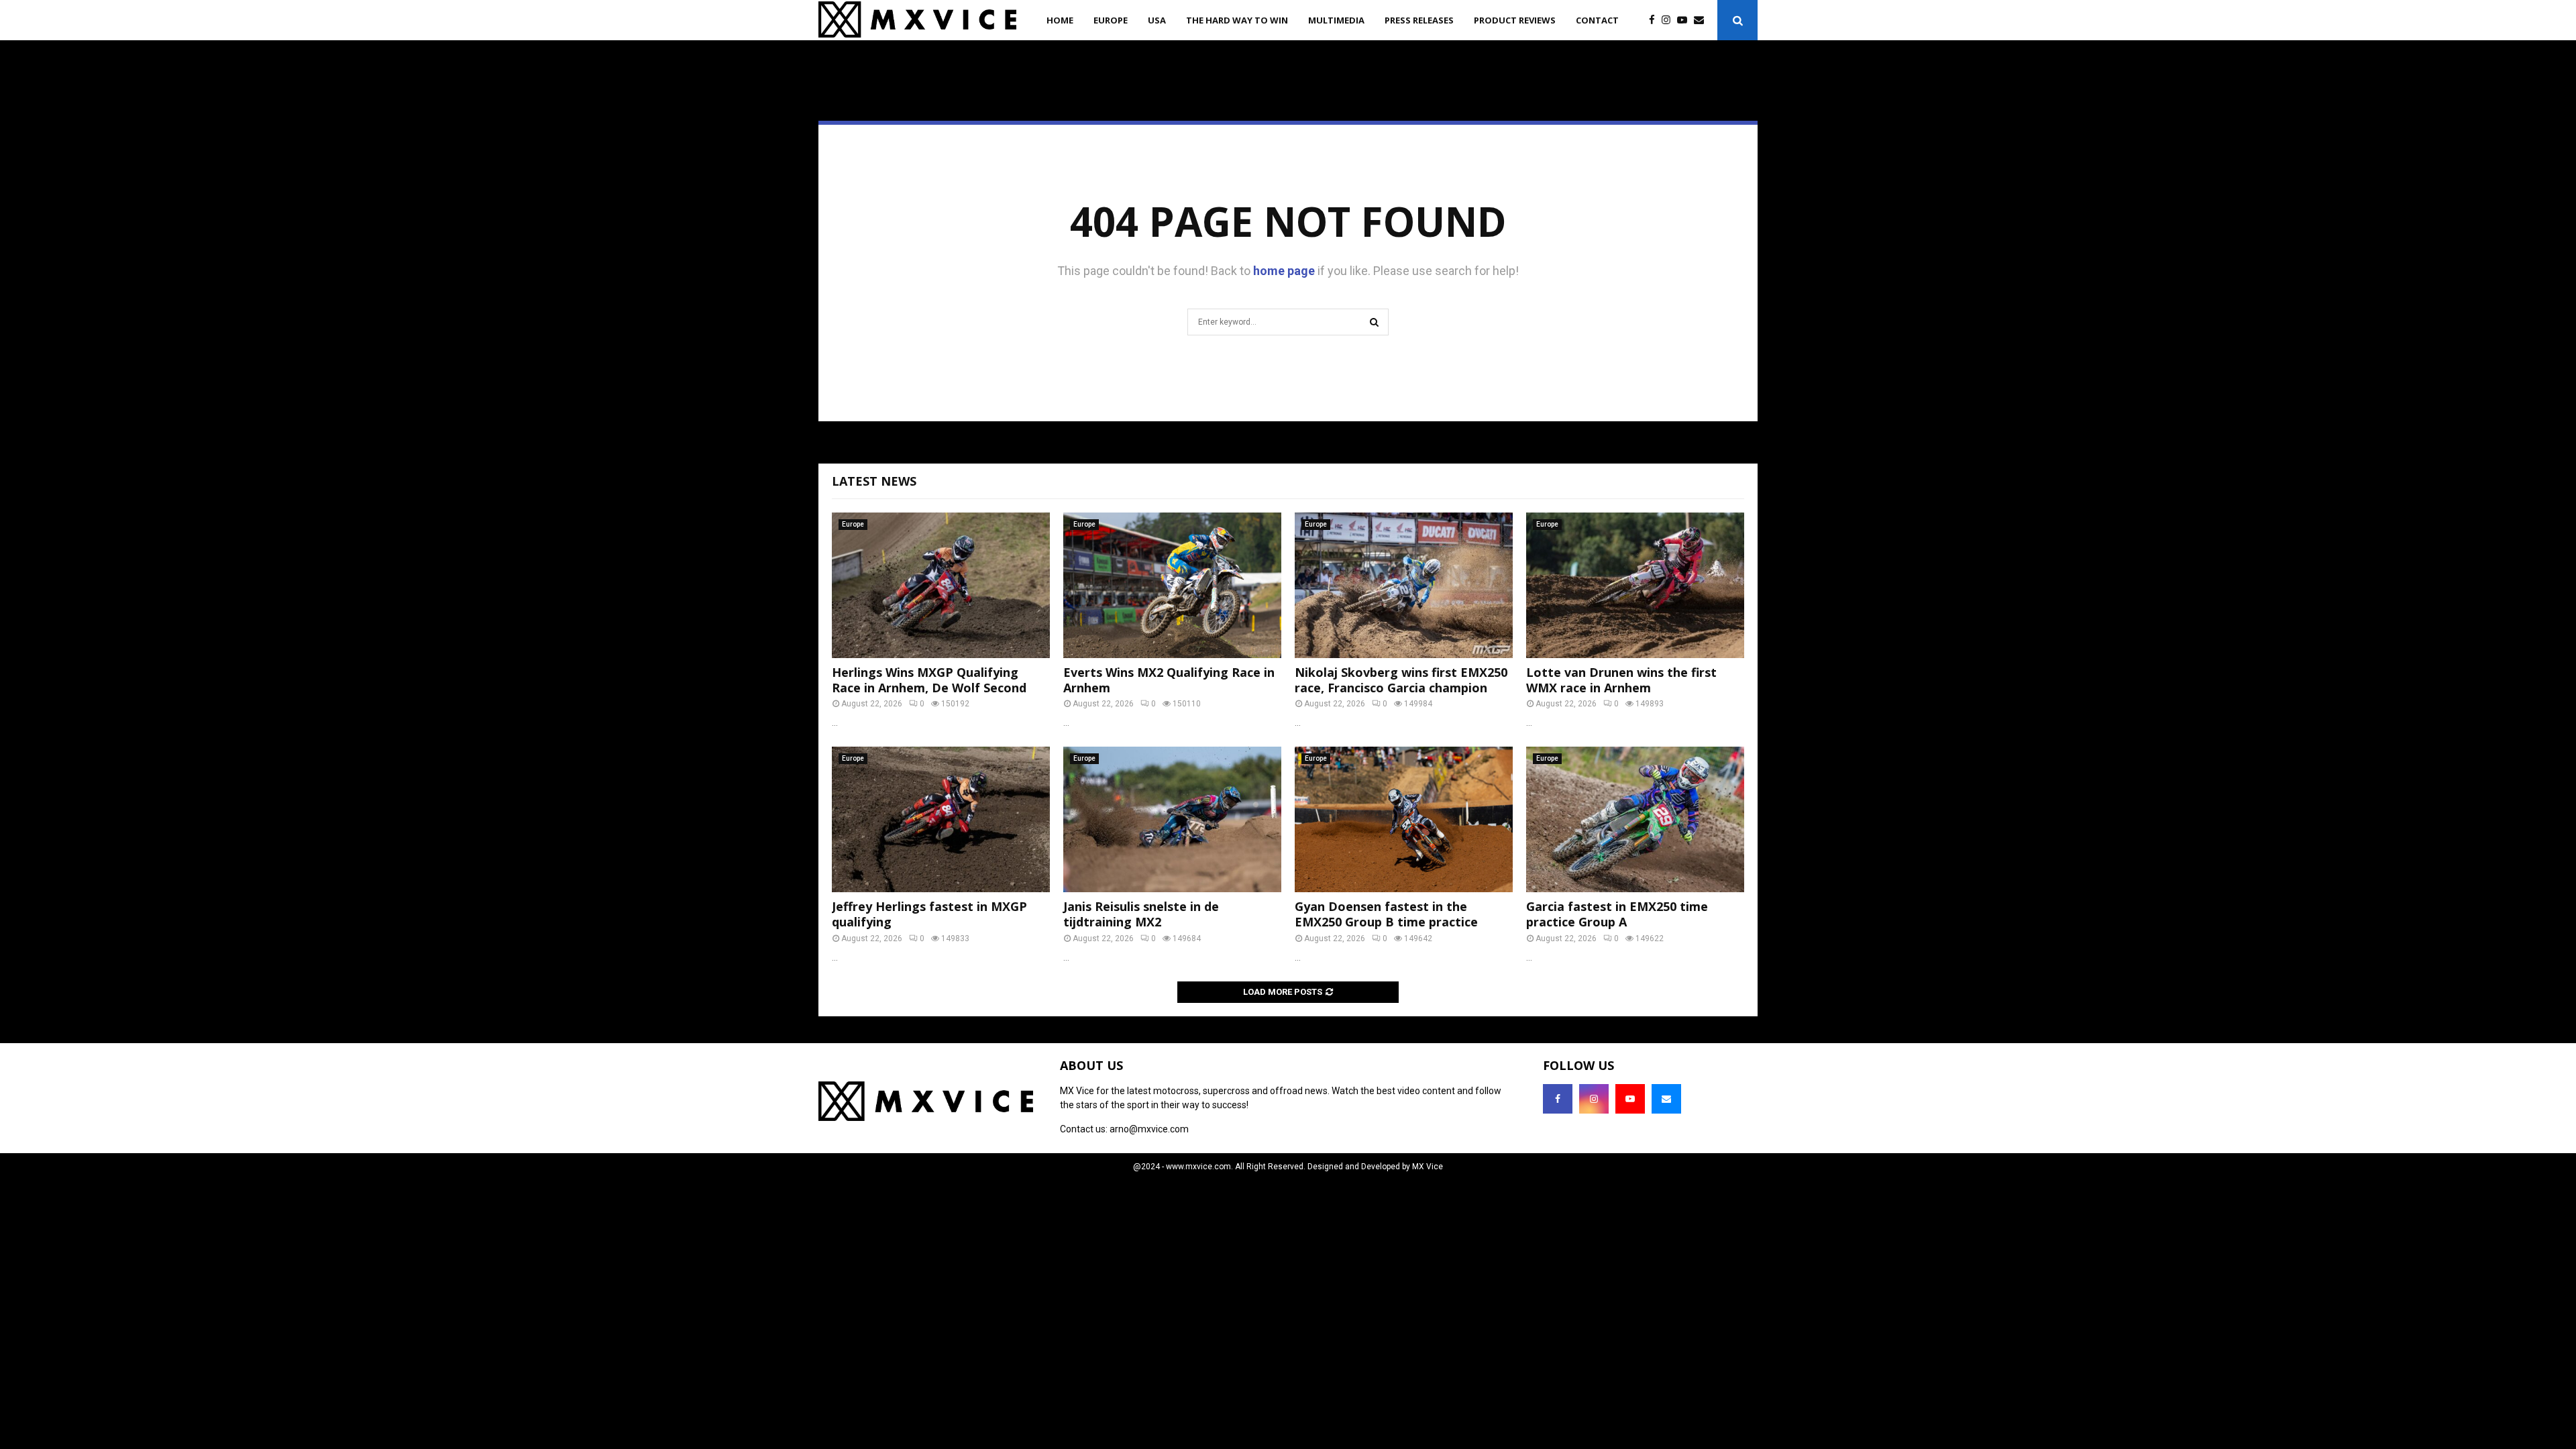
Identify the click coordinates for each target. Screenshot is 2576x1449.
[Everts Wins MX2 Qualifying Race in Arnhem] (1172, 585)
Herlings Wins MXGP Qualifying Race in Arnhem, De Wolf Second (929, 680)
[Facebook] (1655, 20)
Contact (1597, 20)
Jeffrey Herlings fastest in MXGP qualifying (929, 914)
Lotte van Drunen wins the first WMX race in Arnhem (1621, 680)
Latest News (874, 481)
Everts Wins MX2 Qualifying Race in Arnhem (1169, 680)
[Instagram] (1669, 20)
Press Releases (1419, 20)
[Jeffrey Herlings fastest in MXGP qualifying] (941, 819)
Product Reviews (1515, 20)
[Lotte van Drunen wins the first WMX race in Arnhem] (1635, 585)
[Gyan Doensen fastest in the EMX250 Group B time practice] (1404, 819)
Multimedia (1336, 20)
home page (1284, 271)
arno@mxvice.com (1149, 1129)
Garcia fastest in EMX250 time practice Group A (1617, 914)
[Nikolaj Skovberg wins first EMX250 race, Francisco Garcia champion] (1404, 585)
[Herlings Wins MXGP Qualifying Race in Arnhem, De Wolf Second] (941, 585)
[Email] (1702, 20)
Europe (1111, 20)
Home (1060, 20)
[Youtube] (1685, 20)
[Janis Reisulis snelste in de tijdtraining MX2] (1172, 819)
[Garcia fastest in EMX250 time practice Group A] (1635, 819)
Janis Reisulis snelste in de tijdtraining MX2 (1141, 914)
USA (1157, 20)
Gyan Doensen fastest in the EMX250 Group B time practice (1386, 914)
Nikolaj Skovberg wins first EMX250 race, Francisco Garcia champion (1401, 680)
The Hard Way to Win (1237, 20)
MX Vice (1428, 1167)
